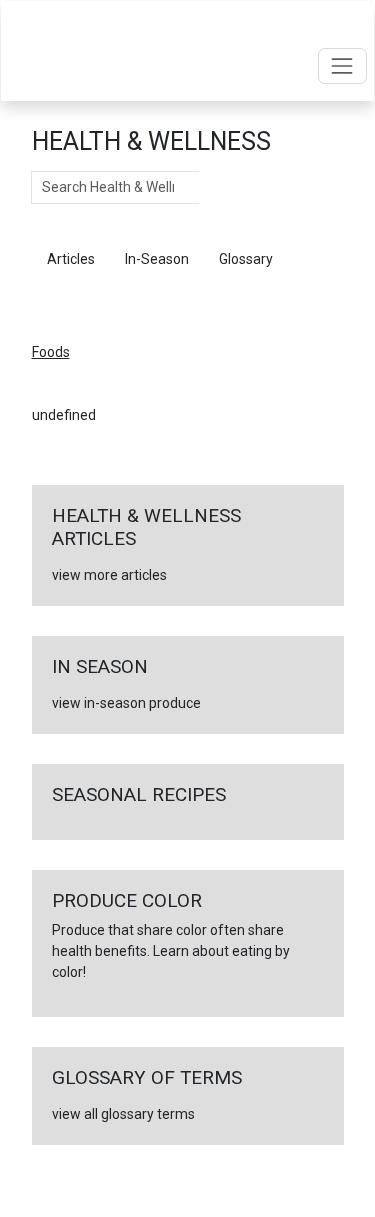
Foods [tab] (66, 300)
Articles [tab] (71, 259)
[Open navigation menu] (342, 65)
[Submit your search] (219, 188)
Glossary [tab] (246, 259)
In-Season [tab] (157, 259)
